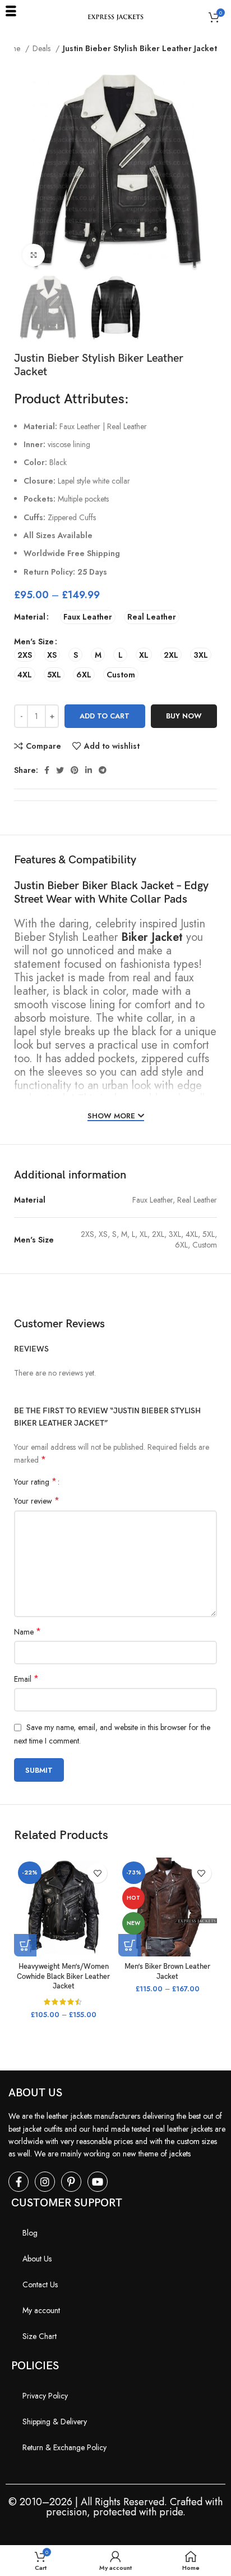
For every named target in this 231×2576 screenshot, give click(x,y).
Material (30, 617)
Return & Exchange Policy (64, 2447)
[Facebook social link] (47, 770)
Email (26, 1679)
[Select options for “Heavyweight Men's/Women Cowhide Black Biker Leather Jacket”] (25, 1945)
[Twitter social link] (60, 770)
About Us (37, 2259)
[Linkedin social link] (89, 770)
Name (27, 1632)
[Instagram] (45, 2182)
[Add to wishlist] (97, 1873)
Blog (30, 2233)
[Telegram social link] (103, 770)
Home (11, 48)
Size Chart (40, 2336)
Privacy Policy (45, 2396)
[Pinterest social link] (75, 770)
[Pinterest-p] (71, 2182)
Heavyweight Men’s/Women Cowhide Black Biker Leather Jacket (63, 1977)
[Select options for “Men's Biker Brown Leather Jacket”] (130, 1945)
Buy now (184, 716)
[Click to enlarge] (34, 255)
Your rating (35, 1482)
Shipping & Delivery (55, 2422)
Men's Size (34, 641)
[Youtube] (98, 2182)
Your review (37, 1501)
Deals (43, 48)
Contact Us (40, 2284)
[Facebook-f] (19, 2182)
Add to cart (105, 716)
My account (41, 2310)
